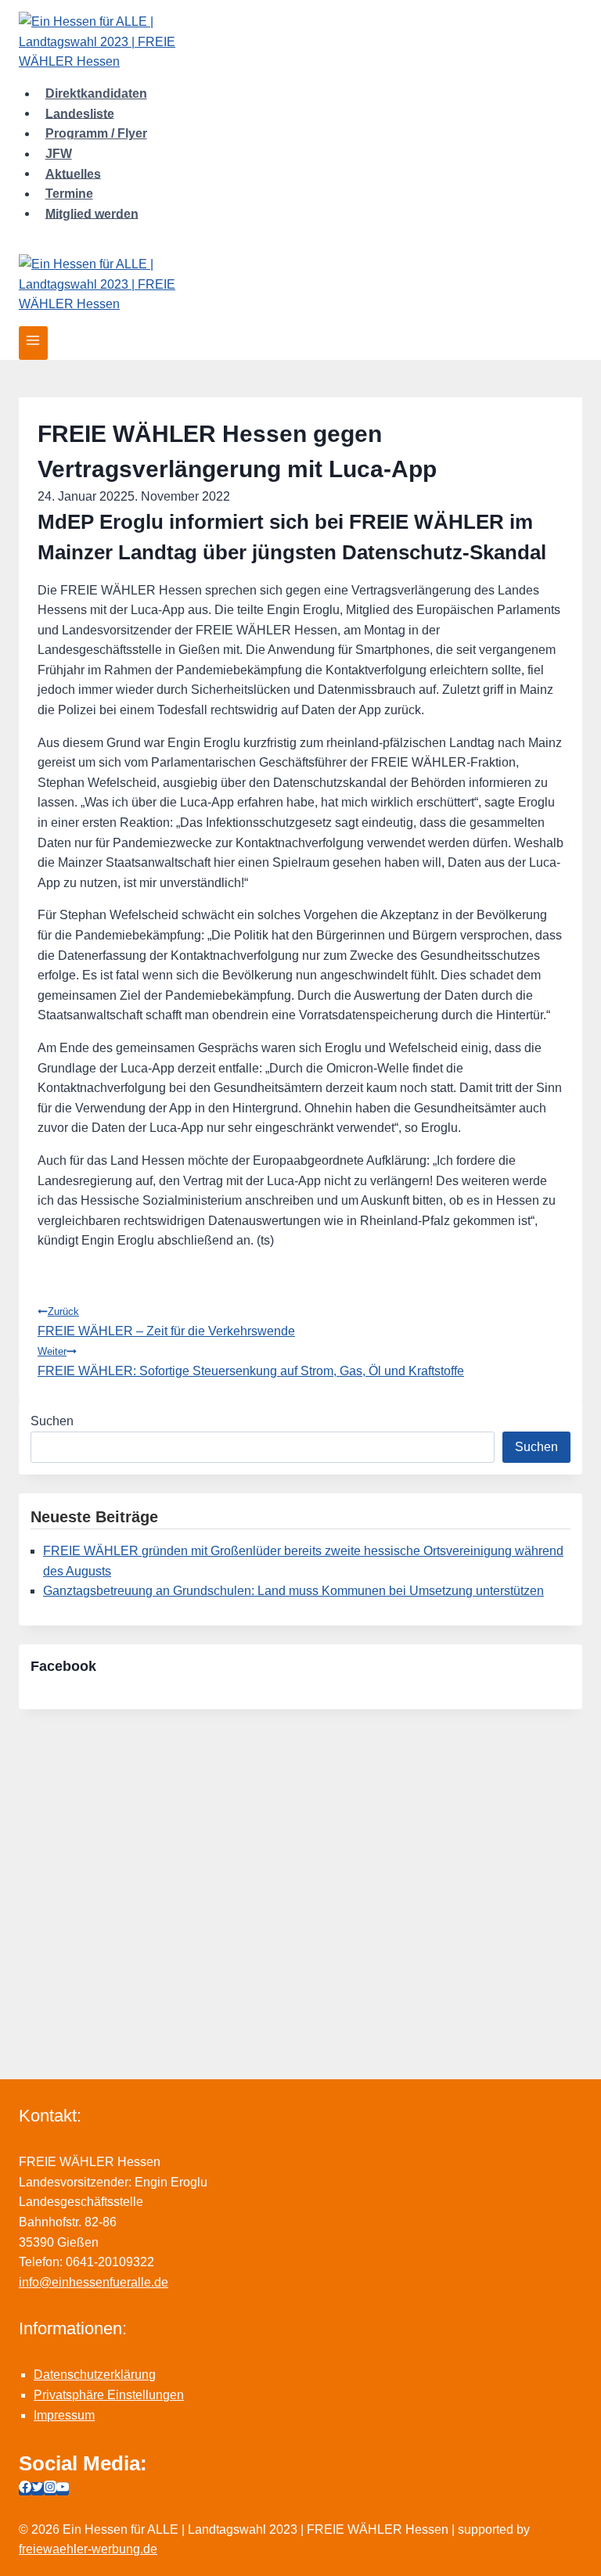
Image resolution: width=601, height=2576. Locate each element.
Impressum (64, 2415)
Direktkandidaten (96, 93)
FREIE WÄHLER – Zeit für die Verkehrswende (166, 1322)
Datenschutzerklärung (95, 2375)
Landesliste (80, 113)
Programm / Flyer (96, 133)
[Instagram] (50, 2489)
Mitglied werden (92, 213)
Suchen (52, 1421)
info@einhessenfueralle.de (94, 2282)
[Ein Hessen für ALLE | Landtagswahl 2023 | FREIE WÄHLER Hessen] (300, 42)
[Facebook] (25, 2489)
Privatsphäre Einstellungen (109, 2395)
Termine (69, 194)
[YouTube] (63, 2489)
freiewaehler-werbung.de (88, 2549)
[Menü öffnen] (33, 343)
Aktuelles (73, 173)
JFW (59, 154)
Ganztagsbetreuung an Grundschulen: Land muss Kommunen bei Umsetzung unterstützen (293, 1591)
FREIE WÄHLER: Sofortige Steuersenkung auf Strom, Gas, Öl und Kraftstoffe (251, 1362)
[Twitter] (38, 2489)
